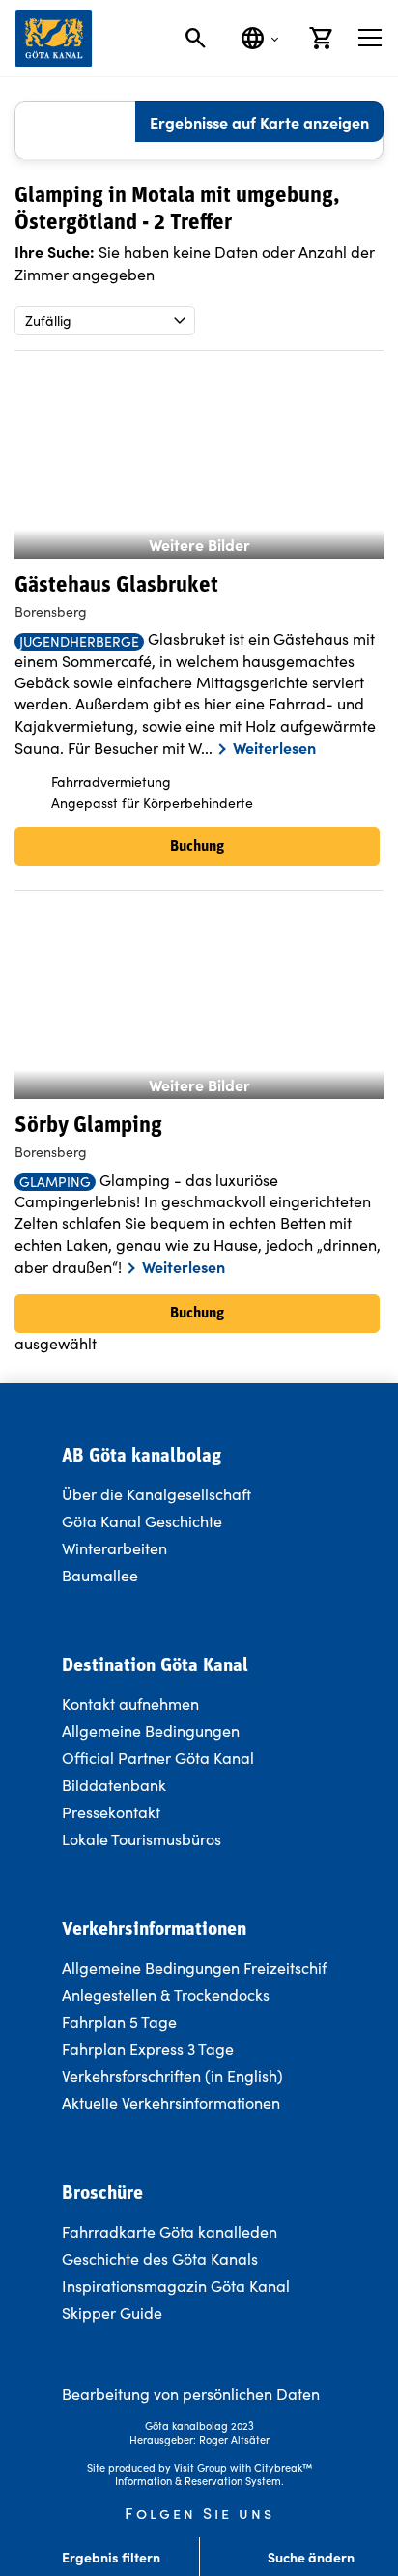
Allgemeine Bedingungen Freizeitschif (194, 1968)
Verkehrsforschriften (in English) (172, 2076)
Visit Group (200, 2467)
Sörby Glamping (88, 1127)
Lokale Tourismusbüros (142, 1839)
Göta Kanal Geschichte (142, 1521)
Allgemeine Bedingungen (151, 1731)
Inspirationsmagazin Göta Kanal (176, 2286)
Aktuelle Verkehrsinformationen (173, 2103)
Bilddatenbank (114, 1785)
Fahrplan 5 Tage (119, 2022)
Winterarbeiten (114, 1548)
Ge (72, 2258)
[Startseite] (54, 38)
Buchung (197, 847)
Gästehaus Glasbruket (116, 586)
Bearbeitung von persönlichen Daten (191, 2394)
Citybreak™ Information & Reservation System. (213, 2474)
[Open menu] (370, 38)
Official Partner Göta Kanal (158, 1758)
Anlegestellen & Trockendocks (166, 1995)
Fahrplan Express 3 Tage (148, 2049)
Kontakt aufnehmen (130, 1704)
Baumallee (100, 1575)
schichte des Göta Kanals (170, 2258)
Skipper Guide (112, 2313)
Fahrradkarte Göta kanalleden (170, 2231)
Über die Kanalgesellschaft (156, 1494)
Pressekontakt (111, 1812)
